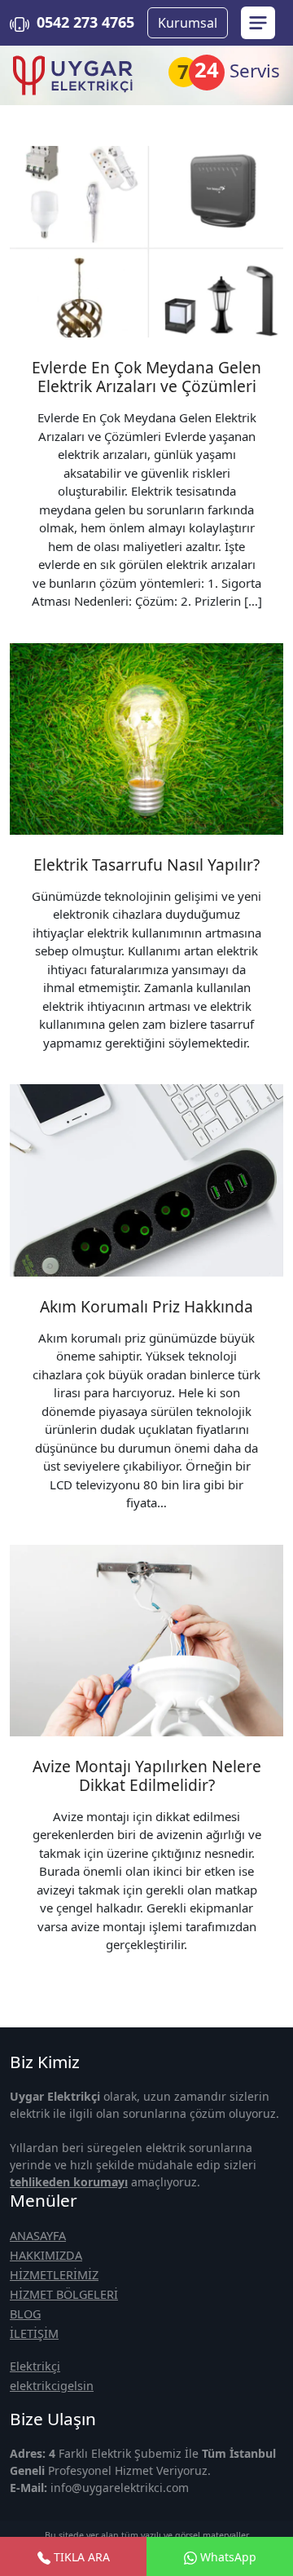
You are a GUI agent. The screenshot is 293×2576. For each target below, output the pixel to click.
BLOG (25, 2314)
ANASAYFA (38, 2236)
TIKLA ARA (80, 2557)
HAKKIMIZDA (46, 2255)
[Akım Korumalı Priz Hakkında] (146, 1180)
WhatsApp (227, 2557)
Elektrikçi (35, 2366)
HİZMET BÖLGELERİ (64, 2294)
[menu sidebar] (258, 23)
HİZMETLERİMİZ (54, 2275)
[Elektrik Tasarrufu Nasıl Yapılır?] (146, 739)
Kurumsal (188, 23)
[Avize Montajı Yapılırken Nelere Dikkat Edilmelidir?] (146, 1641)
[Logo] (73, 75)
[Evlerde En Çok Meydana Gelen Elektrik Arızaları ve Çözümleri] (146, 242)
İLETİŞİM (34, 2333)
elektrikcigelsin (52, 2386)
